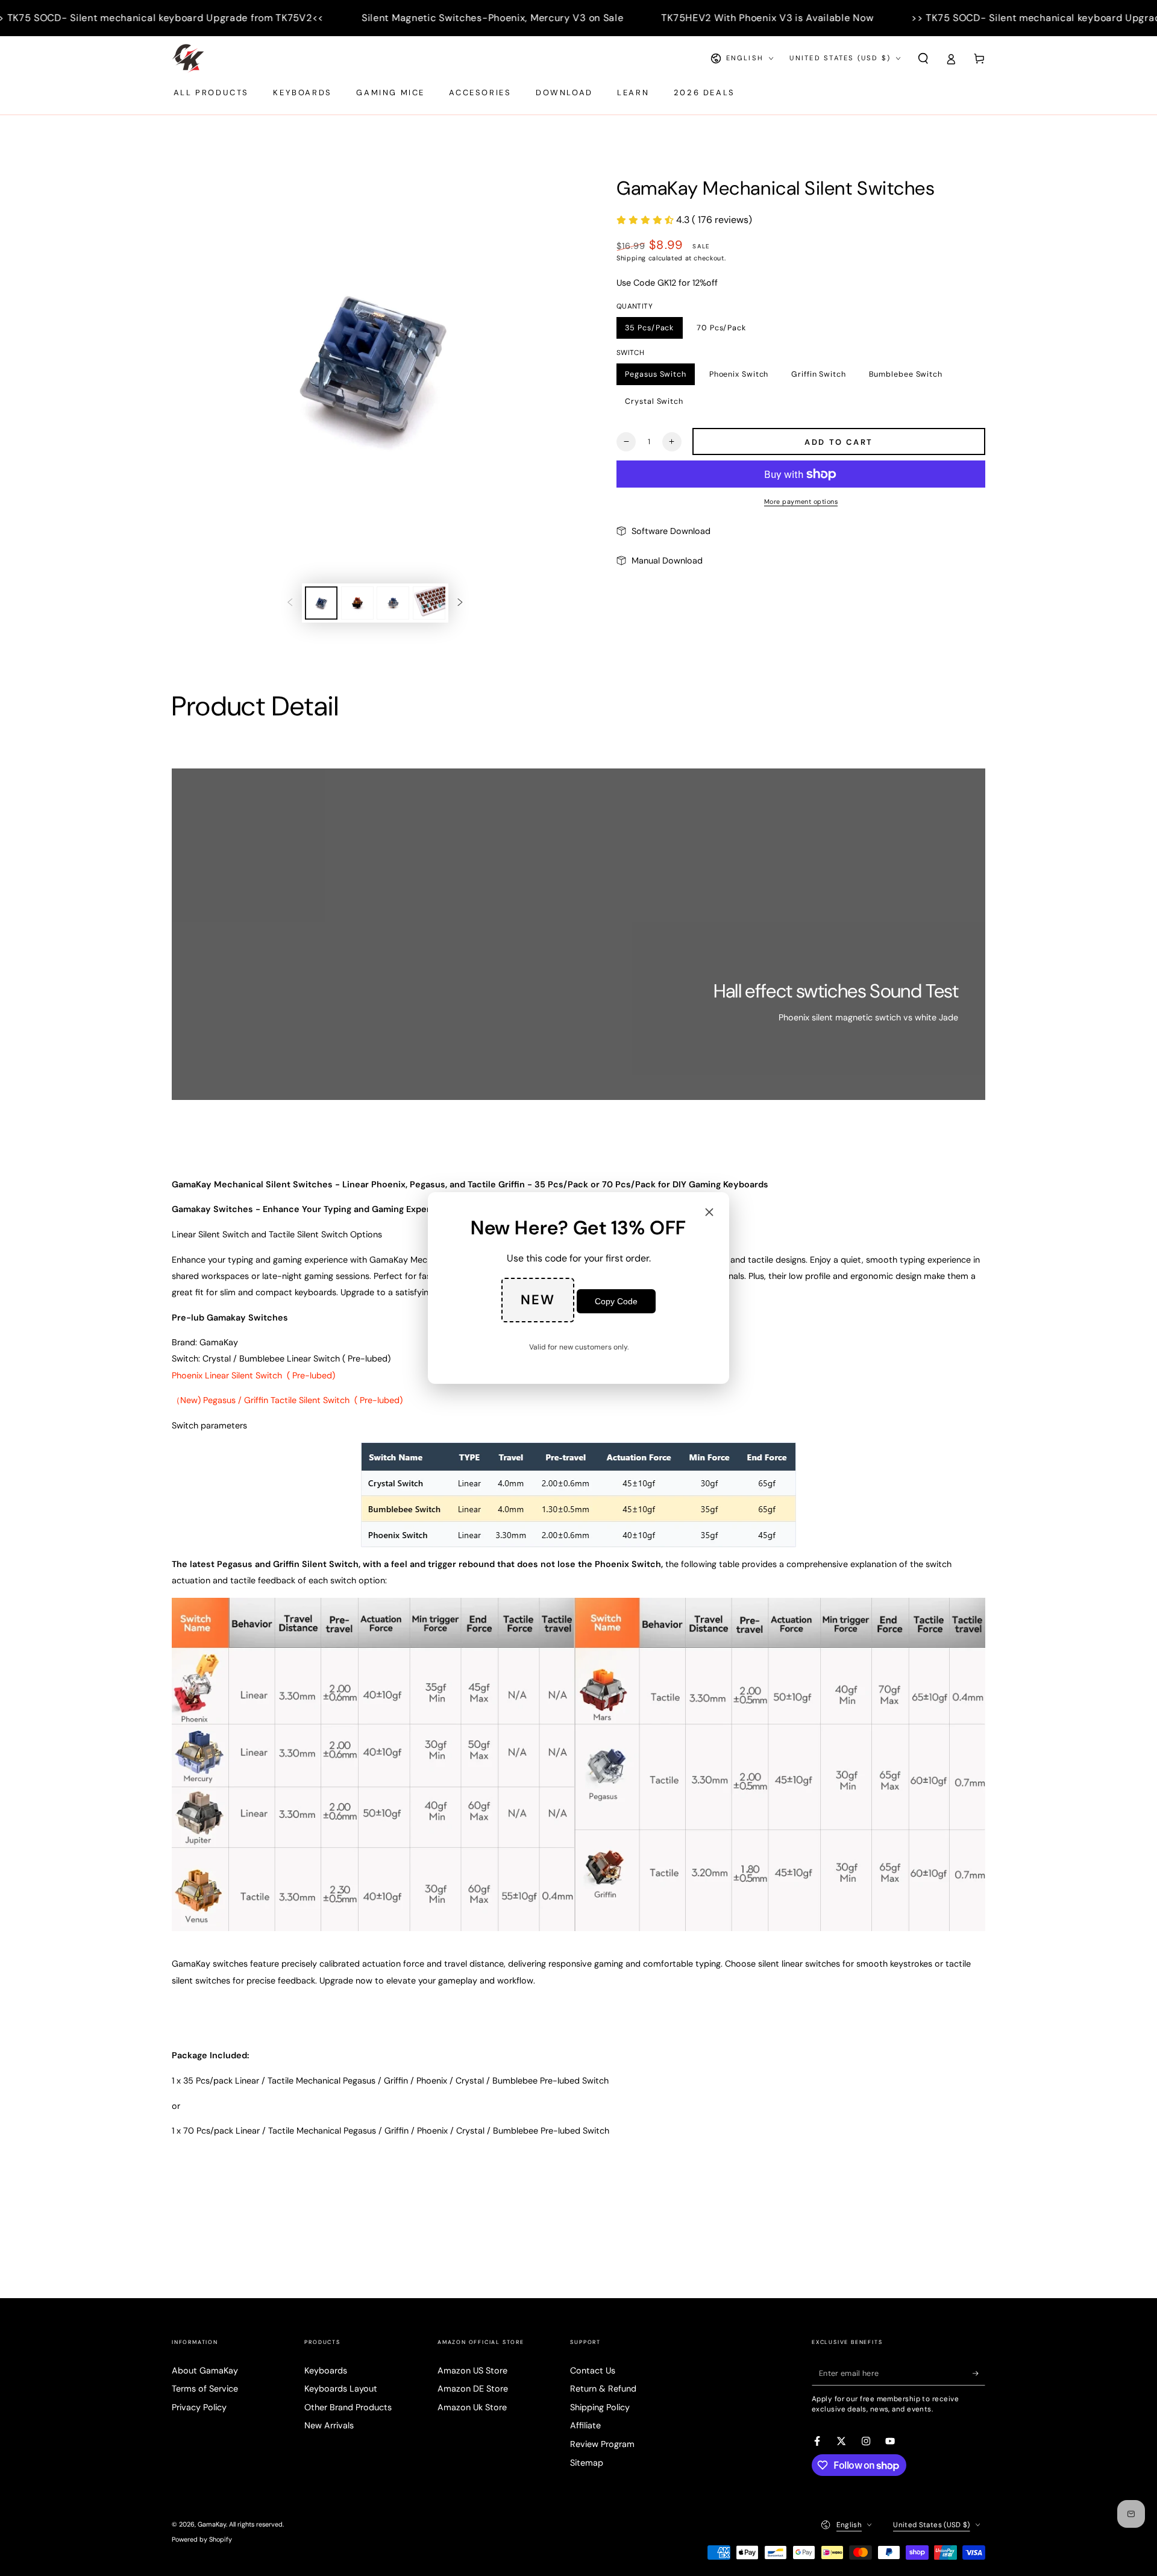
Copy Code (616, 1301)
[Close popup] (709, 1213)
